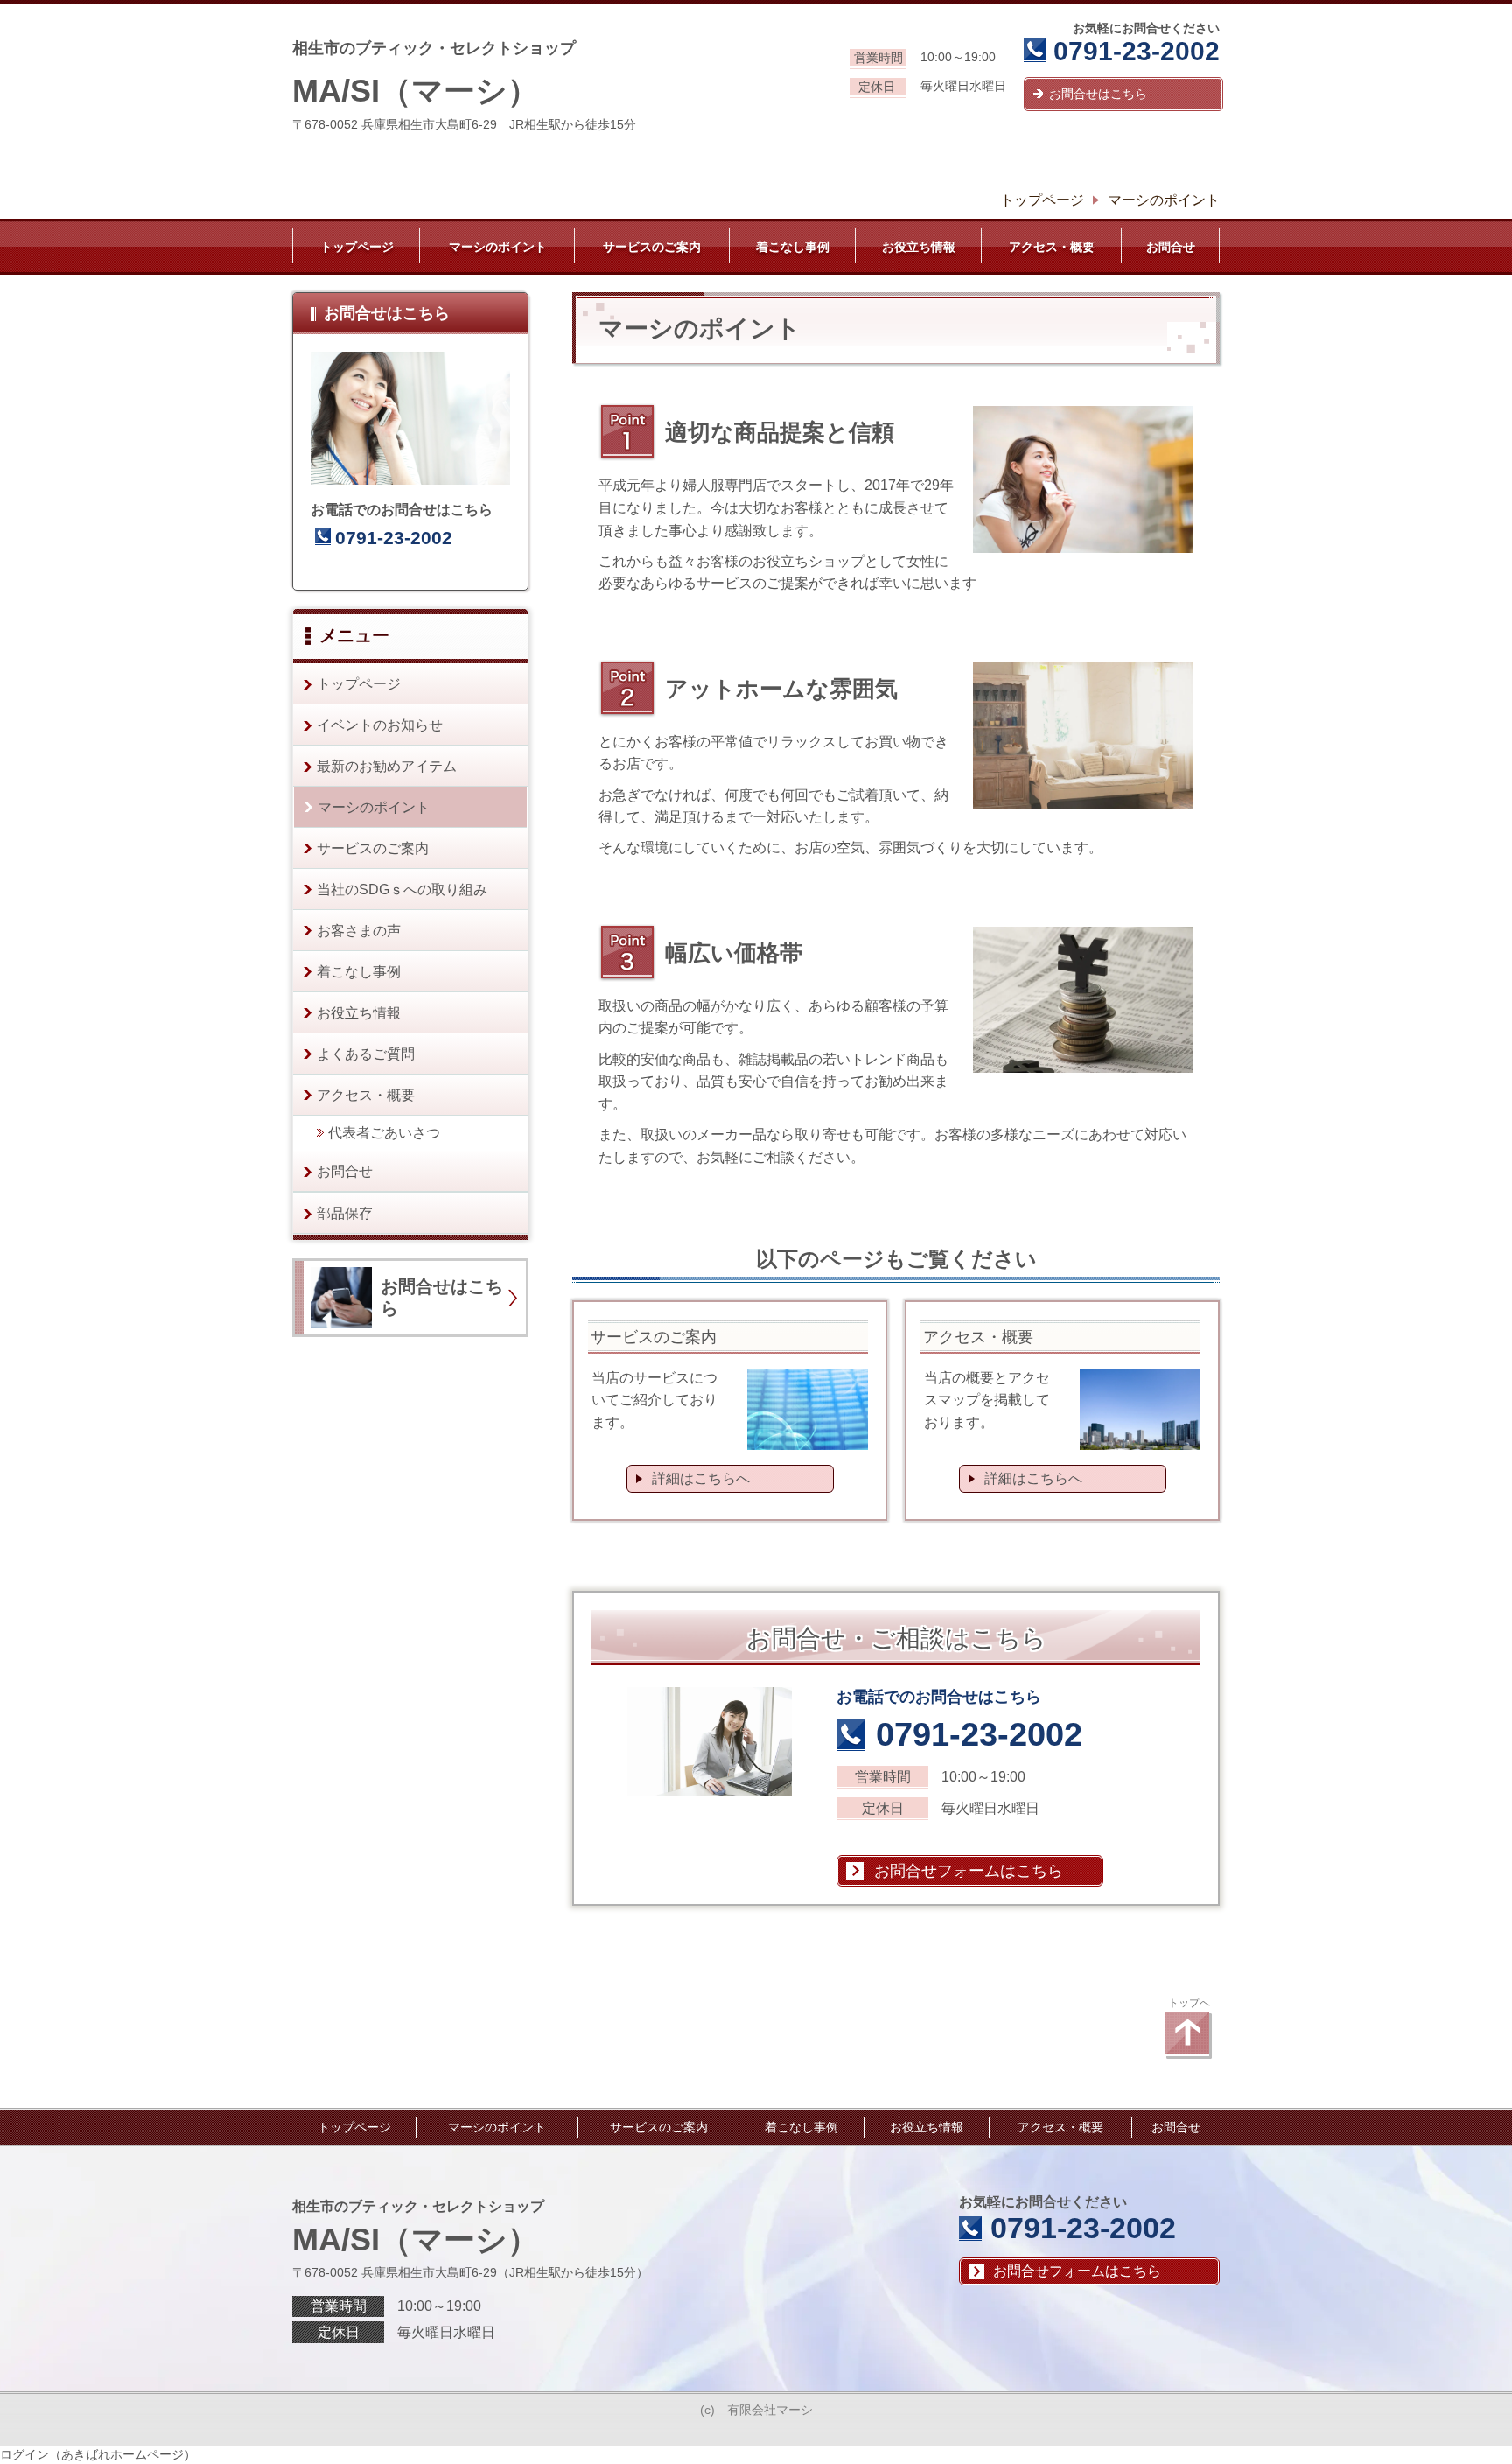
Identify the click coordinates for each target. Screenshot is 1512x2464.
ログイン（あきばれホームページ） (98, 2454)
